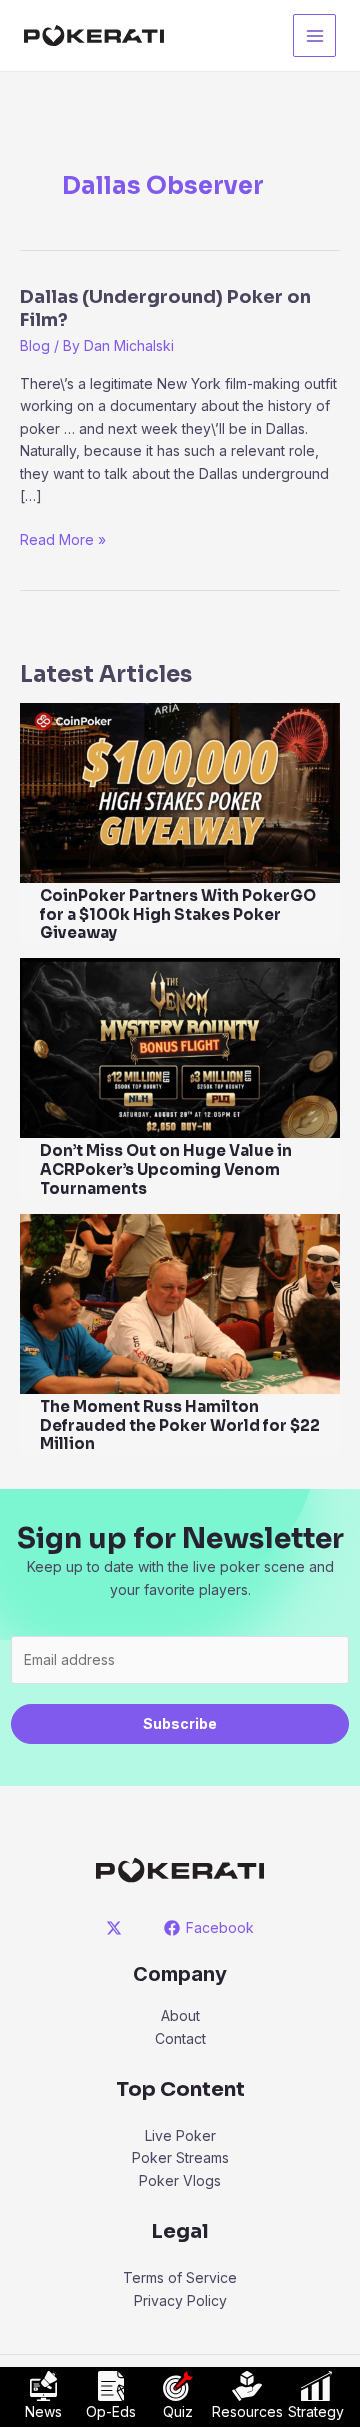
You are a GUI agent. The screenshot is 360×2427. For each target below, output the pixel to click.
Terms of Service (180, 2277)
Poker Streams (180, 2157)
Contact (180, 2038)
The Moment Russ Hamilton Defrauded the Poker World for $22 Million (180, 1425)
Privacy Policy (180, 2300)
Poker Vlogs (180, 2180)
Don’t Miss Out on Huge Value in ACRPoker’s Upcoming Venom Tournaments (166, 1169)
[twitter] (117, 1928)
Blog (35, 345)
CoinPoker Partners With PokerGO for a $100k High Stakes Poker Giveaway (178, 914)
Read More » (63, 540)
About (180, 2015)
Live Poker (180, 2135)
